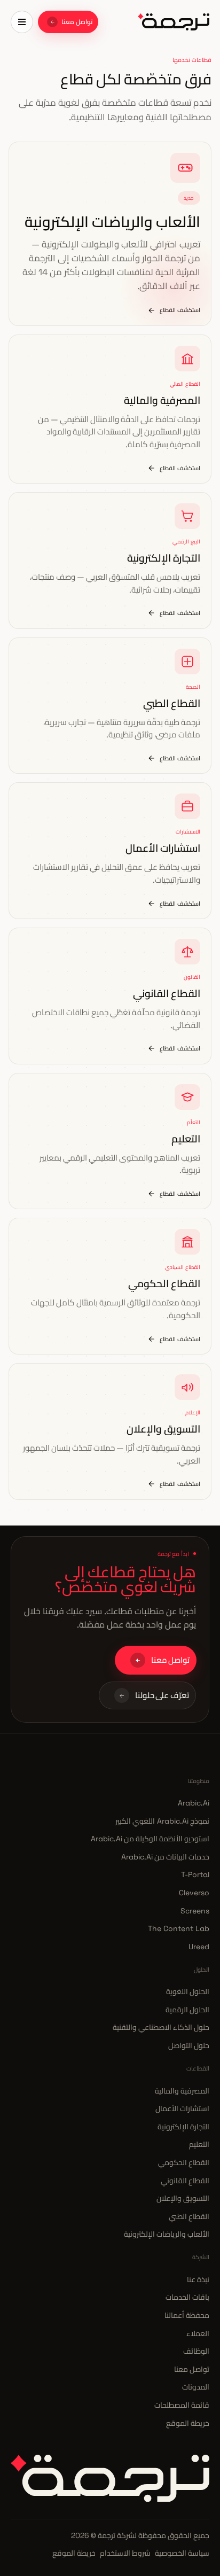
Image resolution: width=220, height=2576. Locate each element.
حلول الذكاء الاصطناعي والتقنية (161, 2027)
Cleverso (194, 1893)
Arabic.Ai (194, 1803)
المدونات (196, 2387)
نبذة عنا (198, 2279)
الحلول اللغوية (188, 1991)
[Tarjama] (174, 22)
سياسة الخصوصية (182, 2553)
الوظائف (196, 2351)
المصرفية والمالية (182, 2091)
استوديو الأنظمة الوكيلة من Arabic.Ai (150, 1839)
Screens (195, 1911)
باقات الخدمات (187, 2297)
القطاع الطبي (189, 2216)
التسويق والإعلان (183, 2198)
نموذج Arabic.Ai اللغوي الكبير (162, 1821)
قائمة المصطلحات (182, 2405)
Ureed (199, 1947)
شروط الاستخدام (125, 2553)
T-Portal (195, 1874)
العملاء (198, 2333)
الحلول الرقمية (187, 2010)
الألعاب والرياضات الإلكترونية (167, 2234)
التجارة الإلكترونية (183, 2127)
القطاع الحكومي (184, 2162)
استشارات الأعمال (182, 2108)
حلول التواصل (189, 2045)
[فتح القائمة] (22, 22)
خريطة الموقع (188, 2423)
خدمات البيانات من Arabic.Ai (165, 1857)
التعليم (199, 2144)
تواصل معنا (192, 2369)
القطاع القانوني (185, 2181)
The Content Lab (179, 1928)
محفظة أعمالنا (187, 2315)
